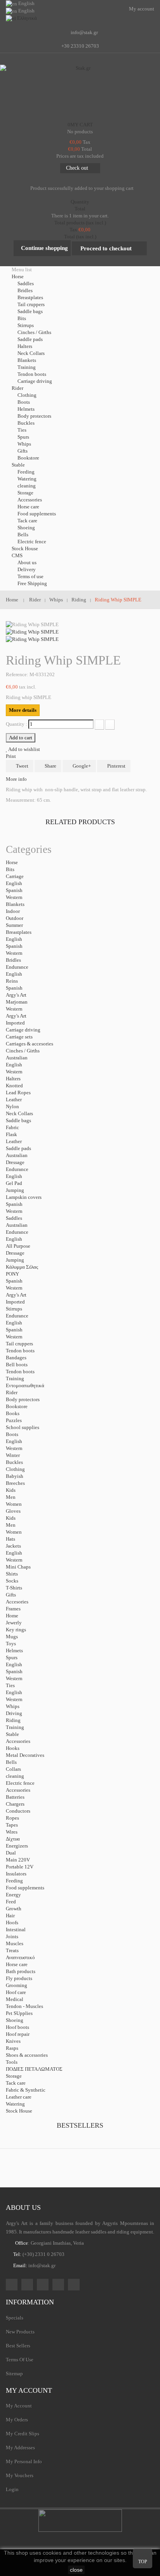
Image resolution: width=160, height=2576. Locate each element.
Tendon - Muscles (24, 2006)
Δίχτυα (13, 1839)
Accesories (17, 1602)
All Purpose (18, 1246)
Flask (11, 1134)
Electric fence (32, 542)
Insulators (16, 1874)
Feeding (26, 472)
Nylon (12, 1106)
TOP (143, 2562)
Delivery (27, 569)
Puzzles (14, 1420)
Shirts (12, 1574)
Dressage (15, 1162)
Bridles (25, 290)
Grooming (17, 1985)
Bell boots (17, 1365)
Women (14, 1504)
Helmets (26, 409)
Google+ (81, 766)
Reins (12, 981)
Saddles (26, 283)
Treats (12, 1950)
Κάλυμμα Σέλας (22, 1267)
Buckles (26, 423)
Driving (14, 1713)
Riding (13, 1720)
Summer (14, 925)
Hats (10, 1539)
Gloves (13, 1511)
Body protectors (34, 416)
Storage (25, 493)
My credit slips (23, 2434)
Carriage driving (35, 381)
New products (20, 2332)
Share (50, 766)
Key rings (16, 1630)
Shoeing (26, 528)
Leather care (19, 2097)
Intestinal (16, 1929)
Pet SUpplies (19, 2013)
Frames (13, 1609)
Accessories (30, 500)
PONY (12, 1274)
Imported (15, 1023)
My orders (17, 2420)
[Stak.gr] (80, 91)
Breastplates (30, 297)
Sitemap (14, 2374)
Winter (13, 1455)
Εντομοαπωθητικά (25, 1385)
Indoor (13, 911)
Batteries (15, 1797)
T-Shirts (14, 1588)
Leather (14, 1099)
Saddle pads (30, 339)
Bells (23, 535)
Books (13, 1413)
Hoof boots (17, 2027)
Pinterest (116, 766)
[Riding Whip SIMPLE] (32, 631)
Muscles (15, 1943)
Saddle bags (30, 311)
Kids (11, 1490)
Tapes (12, 1825)
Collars (13, 1769)
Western (14, 897)
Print (11, 756)
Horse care (28, 507)
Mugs (12, 1637)
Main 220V (18, 1860)
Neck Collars (31, 353)
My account (29, 2390)
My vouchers (20, 2475)
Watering (27, 479)
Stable (12, 1734)
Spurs (23, 437)
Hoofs (12, 1923)
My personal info (24, 2461)
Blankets (27, 360)
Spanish (14, 890)
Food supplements (37, 514)
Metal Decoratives (25, 1755)
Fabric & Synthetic (26, 2090)
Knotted (14, 1086)
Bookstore (28, 458)
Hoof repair (18, 2034)
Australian (17, 1058)
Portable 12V (20, 1867)
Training (27, 367)
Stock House (19, 2111)
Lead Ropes (18, 1093)
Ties (22, 430)
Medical (15, 1999)
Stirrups (26, 325)
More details (23, 710)
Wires (12, 1832)
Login (12, 2489)
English (14, 883)
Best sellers (18, 2346)
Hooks (13, 1748)
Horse (12, 862)
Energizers (17, 1846)
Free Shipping (32, 583)
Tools (12, 2062)
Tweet (22, 766)
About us (27, 562)
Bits (22, 318)
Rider (12, 1392)
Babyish (15, 1476)
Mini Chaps (18, 1567)
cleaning (27, 486)
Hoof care (16, 1992)
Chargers (15, 1804)
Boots (24, 402)
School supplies (23, 1427)
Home (12, 1616)
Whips (24, 444)
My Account (19, 2406)
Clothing (27, 395)
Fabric (12, 1127)
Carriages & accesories (30, 1044)
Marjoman (17, 1002)
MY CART (80, 125)
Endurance (17, 967)
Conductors (18, 1811)
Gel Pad (14, 1183)
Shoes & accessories (27, 2055)
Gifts (23, 451)
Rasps (12, 2048)
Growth (14, 1909)
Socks (12, 1581)
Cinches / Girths (34, 332)
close (76, 2570)
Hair (10, 1916)
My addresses (20, 2448)
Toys (11, 1644)
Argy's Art (16, 995)
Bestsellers (80, 2125)
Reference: (17, 674)
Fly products (19, 1978)
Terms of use (30, 576)
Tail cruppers (31, 304)
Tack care (27, 521)
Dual (11, 1853)
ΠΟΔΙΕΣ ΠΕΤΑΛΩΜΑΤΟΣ (34, 2069)
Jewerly (14, 1623)
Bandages (16, 1358)
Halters (25, 346)
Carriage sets (19, 1037)
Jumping (15, 1190)
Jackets (13, 1546)
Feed (11, 1902)
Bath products (21, 1971)
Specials (15, 2318)
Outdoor (15, 918)
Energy (13, 1895)
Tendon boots (32, 374)
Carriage (15, 876)
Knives (13, 2041)
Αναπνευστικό (20, 1957)
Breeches (15, 1483)
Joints (12, 1936)
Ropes (12, 1818)
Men (11, 1497)
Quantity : (17, 724)
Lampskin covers (24, 1197)
